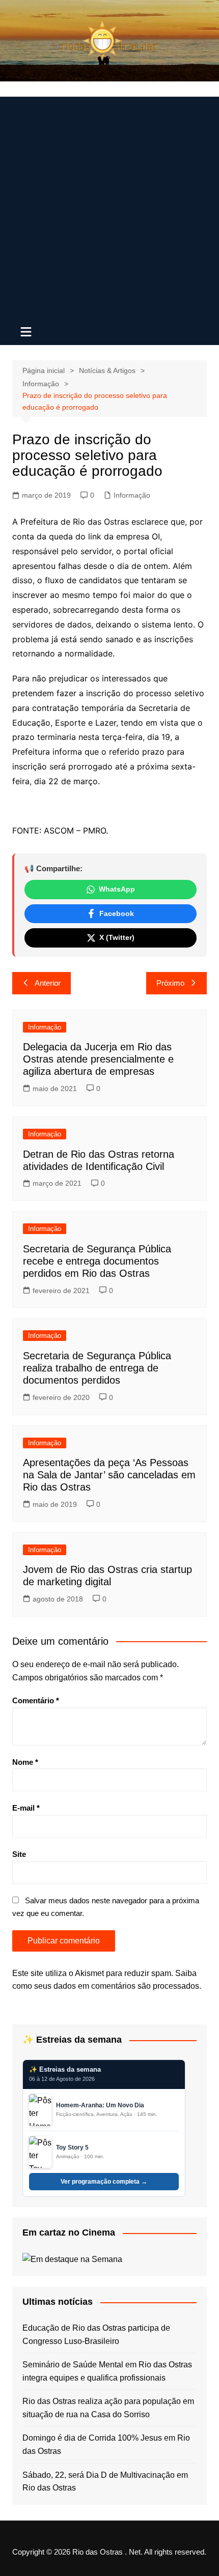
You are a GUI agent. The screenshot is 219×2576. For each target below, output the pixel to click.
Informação (132, 495)
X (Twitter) (117, 937)
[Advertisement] (109, 206)
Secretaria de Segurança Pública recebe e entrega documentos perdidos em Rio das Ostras (97, 1261)
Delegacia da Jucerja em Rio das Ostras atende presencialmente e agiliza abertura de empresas (98, 1059)
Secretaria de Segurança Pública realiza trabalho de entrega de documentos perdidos (97, 1368)
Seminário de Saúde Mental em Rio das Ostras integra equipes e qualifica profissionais (107, 2371)
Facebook (117, 913)
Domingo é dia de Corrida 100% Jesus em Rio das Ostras (106, 2444)
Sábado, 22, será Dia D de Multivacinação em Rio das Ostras (105, 2482)
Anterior (48, 983)
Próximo (170, 983)
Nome (25, 1762)
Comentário (36, 1700)
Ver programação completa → (104, 2182)
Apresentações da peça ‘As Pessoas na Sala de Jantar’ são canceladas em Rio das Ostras (109, 1475)
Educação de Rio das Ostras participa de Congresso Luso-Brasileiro (96, 2335)
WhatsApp (117, 889)
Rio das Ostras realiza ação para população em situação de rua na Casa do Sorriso (108, 2408)
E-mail (26, 1808)
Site (19, 1854)
